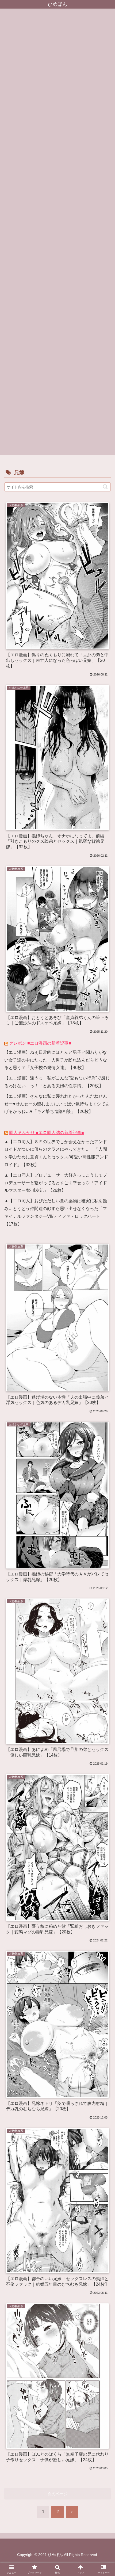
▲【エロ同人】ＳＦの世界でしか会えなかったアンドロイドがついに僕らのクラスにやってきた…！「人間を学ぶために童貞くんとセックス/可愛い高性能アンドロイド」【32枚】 (56, 1153)
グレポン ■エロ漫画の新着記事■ (40, 1043)
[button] (105, 487)
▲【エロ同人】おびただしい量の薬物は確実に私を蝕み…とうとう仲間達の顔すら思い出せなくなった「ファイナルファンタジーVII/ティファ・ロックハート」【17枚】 (56, 1212)
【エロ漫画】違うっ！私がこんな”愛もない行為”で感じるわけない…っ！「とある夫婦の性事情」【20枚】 (57, 1082)
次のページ (58, 2494)
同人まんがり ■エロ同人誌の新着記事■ (47, 1133)
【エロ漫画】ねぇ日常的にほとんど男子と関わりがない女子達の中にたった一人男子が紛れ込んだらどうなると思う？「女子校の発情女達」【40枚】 (56, 1060)
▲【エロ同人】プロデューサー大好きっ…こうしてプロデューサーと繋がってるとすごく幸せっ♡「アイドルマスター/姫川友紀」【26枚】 (56, 1183)
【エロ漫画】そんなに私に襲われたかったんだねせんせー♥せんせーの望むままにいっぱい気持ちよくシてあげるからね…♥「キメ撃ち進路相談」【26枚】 (57, 1104)
